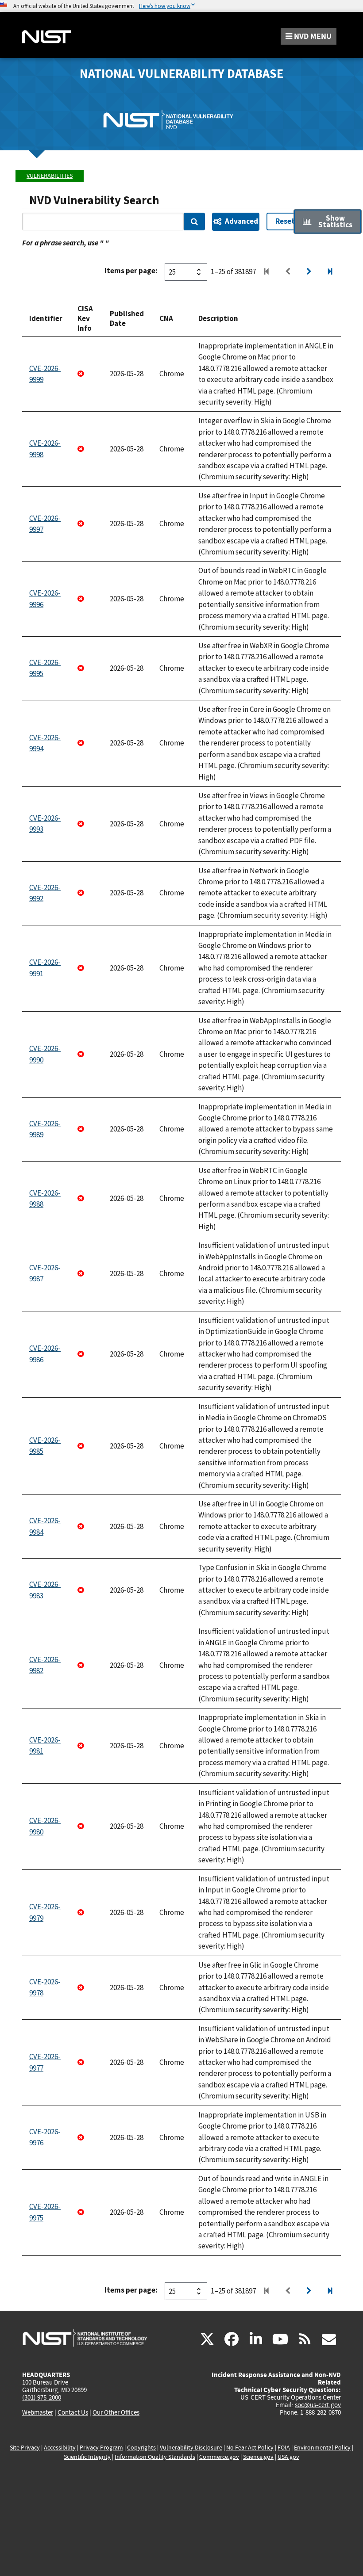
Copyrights (141, 2448)
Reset (285, 221)
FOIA (284, 2448)
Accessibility (60, 2448)
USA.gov (288, 2457)
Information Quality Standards (155, 2457)
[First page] (266, 272)
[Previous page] (288, 272)
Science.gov (258, 2457)
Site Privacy (25, 2448)
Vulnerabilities (50, 176)
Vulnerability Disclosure (191, 2448)
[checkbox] (328, 222)
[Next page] (309, 272)
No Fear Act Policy (250, 2448)
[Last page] (330, 272)
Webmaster (38, 2412)
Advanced (241, 221)
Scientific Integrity (87, 2457)
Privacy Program (101, 2448)
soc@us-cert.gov (318, 2405)
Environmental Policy (322, 2448)
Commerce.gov (219, 2457)
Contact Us (73, 2412)
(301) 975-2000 (42, 2397)
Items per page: (131, 271)
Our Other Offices (116, 2413)
